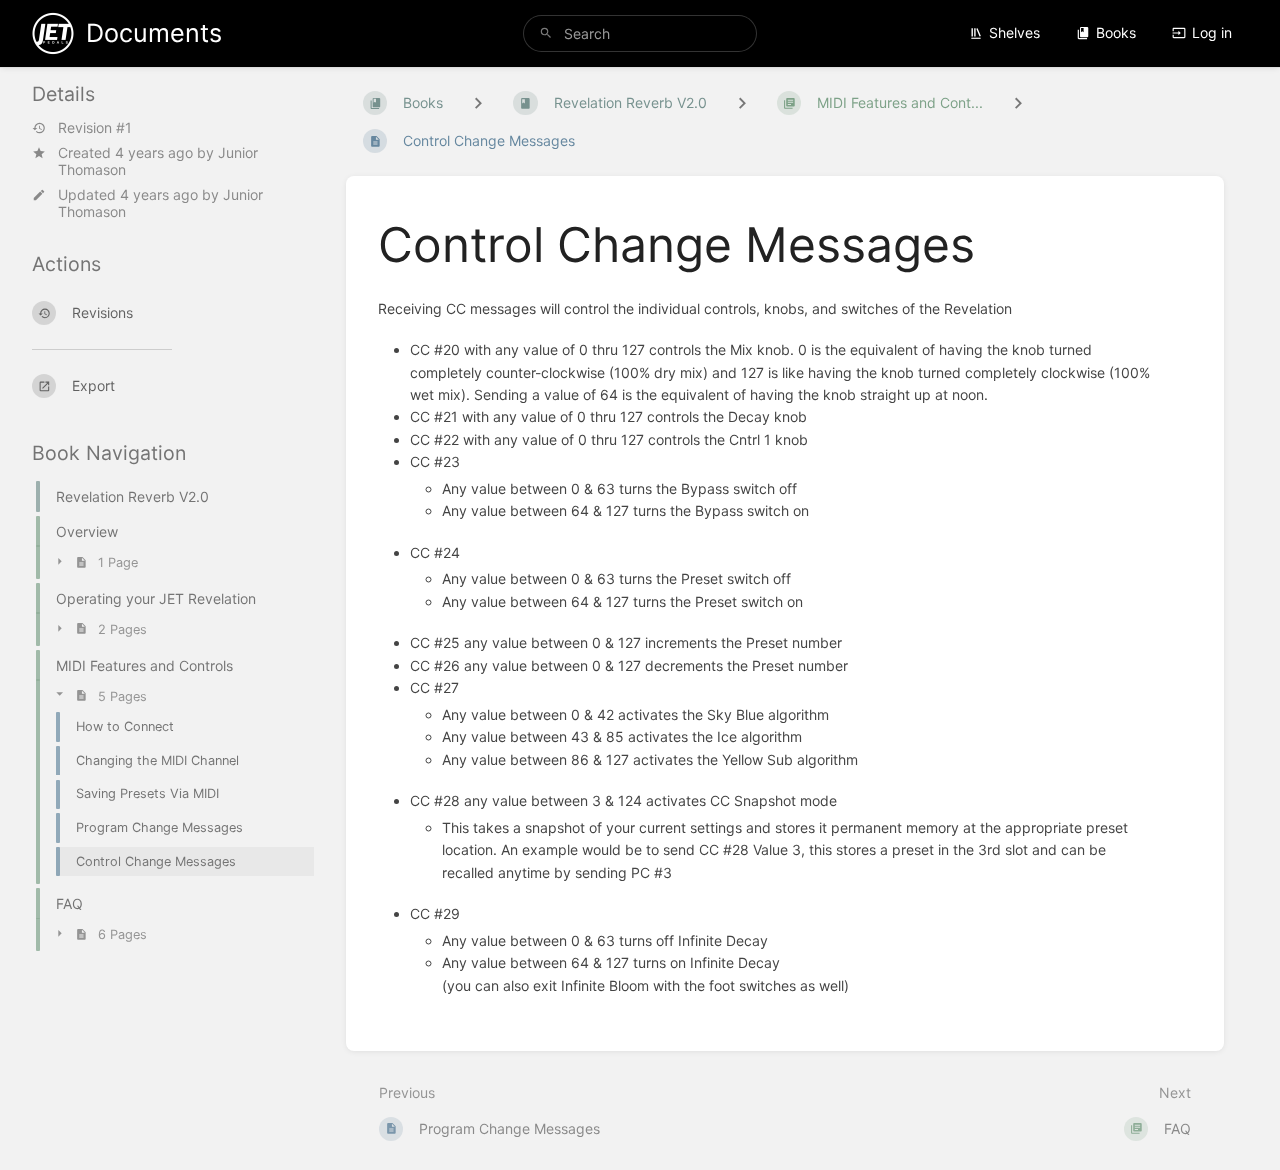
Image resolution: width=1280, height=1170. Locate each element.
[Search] (546, 33)
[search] (640, 33)
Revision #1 (95, 128)
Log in (1212, 32)
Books (1116, 32)
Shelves (1014, 32)
